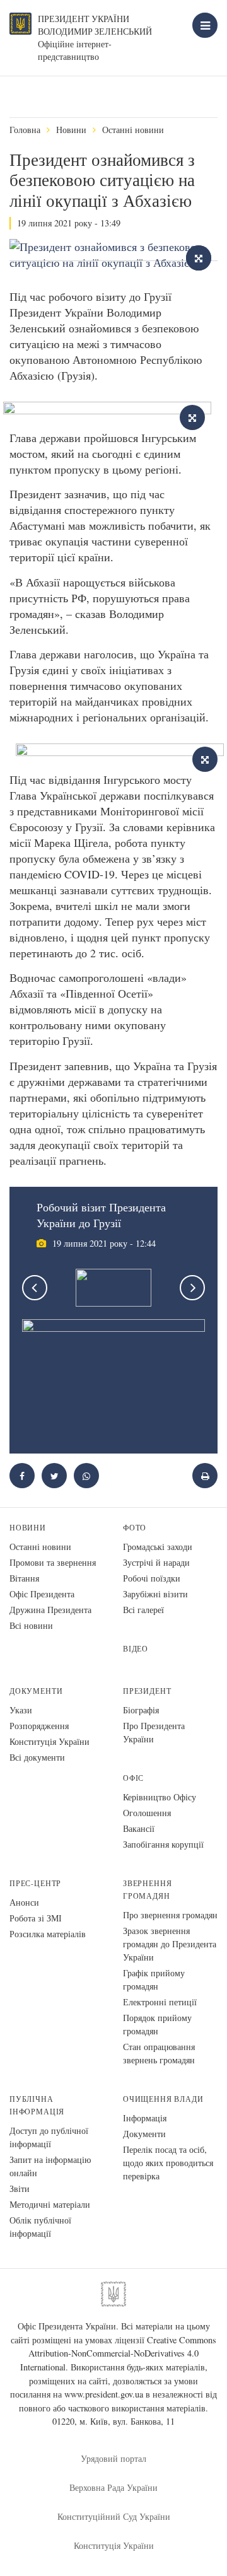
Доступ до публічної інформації (49, 2137)
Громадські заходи (158, 1547)
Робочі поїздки (152, 1578)
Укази (21, 1710)
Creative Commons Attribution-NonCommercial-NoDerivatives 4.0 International (119, 2353)
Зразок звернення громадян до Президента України (170, 1944)
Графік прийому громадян (154, 1979)
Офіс (133, 1778)
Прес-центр (35, 1883)
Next (192, 1288)
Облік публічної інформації (40, 2227)
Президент (147, 1691)
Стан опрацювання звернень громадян (159, 2053)
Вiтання (24, 1578)
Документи (36, 1691)
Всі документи (37, 1757)
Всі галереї (143, 1610)
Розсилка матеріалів (48, 1934)
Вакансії (139, 1828)
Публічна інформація (37, 2105)
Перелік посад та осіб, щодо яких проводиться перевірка (168, 2163)
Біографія (141, 1710)
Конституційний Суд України (114, 2516)
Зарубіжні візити (155, 1594)
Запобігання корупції (163, 1844)
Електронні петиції (160, 2002)
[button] (54, 1476)
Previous (35, 1288)
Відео (136, 1649)
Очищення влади (163, 2099)
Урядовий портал (113, 2458)
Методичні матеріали (50, 2204)
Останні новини (133, 130)
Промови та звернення (53, 1562)
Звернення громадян (147, 1890)
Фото (135, 1528)
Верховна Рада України (113, 2487)
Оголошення (147, 1813)
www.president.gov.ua (104, 2394)
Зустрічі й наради (156, 1562)
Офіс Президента (42, 1594)
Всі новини (31, 1625)
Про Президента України (154, 1732)
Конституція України (49, 1741)
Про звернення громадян (170, 1915)
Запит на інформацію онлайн (50, 2166)
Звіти (20, 2188)
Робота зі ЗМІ (36, 1918)
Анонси (24, 1902)
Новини (71, 130)
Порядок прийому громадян (157, 2024)
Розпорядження (39, 1726)
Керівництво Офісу (160, 1797)
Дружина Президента (50, 1610)
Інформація (145, 2118)
